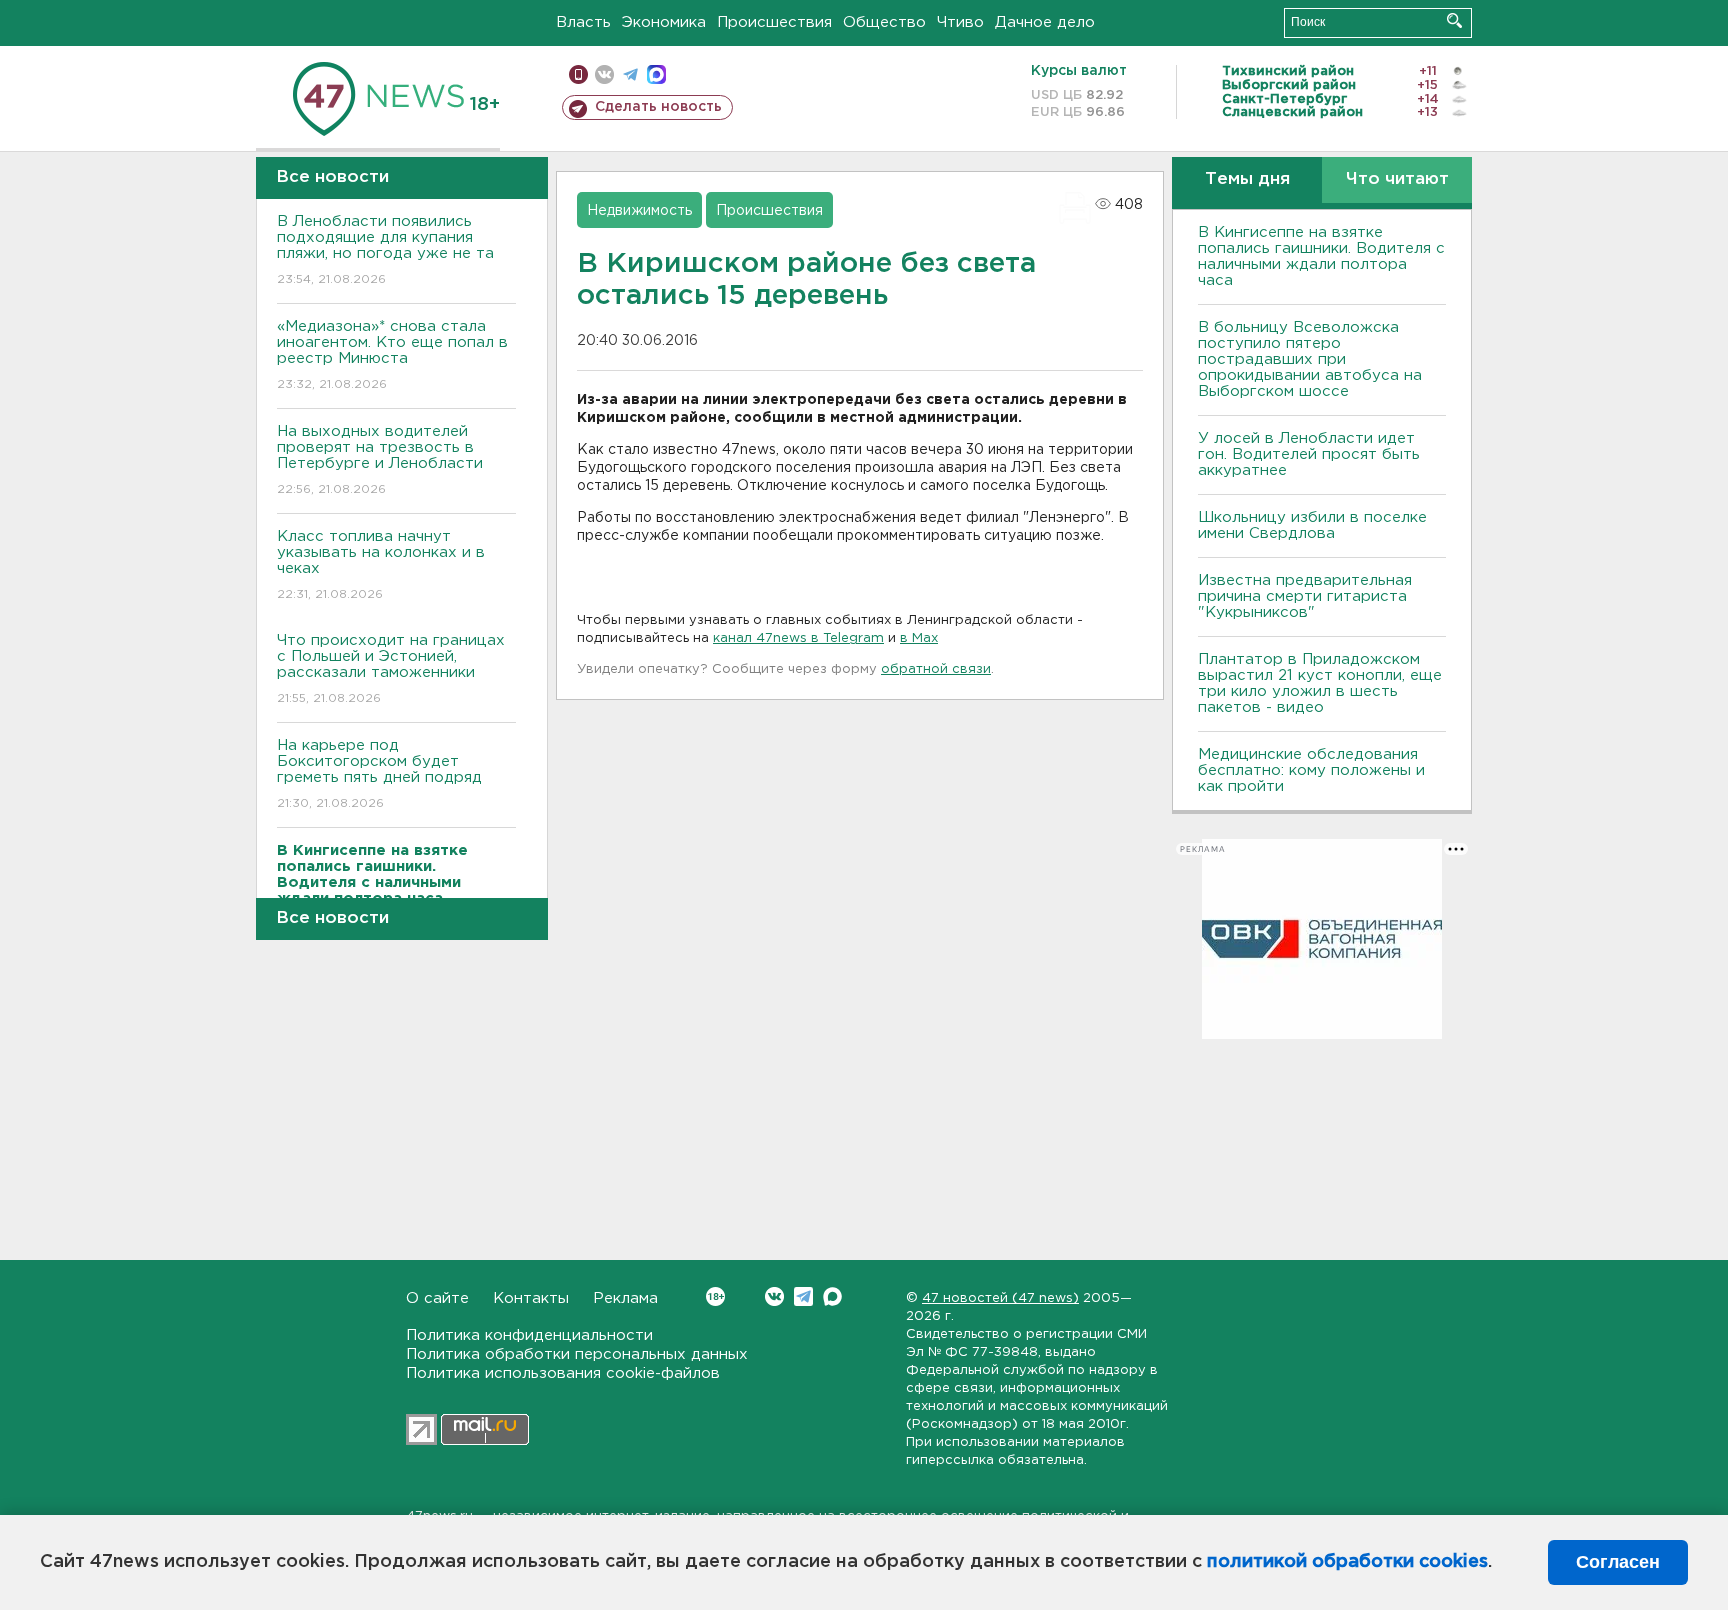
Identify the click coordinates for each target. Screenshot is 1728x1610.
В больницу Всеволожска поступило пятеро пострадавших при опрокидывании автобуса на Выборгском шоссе (1310, 359)
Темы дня (1247, 179)
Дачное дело (1045, 22)
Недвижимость (639, 211)
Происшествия (774, 22)
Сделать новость (658, 107)
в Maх (919, 638)
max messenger (656, 74)
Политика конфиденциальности (529, 1335)
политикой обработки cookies (1347, 1562)
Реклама (625, 1298)
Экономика (664, 22)
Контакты (531, 1298)
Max (832, 1296)
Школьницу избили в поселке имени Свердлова (1312, 525)
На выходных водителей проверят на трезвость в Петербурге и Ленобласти (380, 460)
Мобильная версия (578, 74)
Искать (1454, 20)
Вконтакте (774, 1296)
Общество (884, 22)
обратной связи (936, 669)
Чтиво (960, 22)
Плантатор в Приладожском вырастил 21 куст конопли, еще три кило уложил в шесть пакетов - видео (1320, 683)
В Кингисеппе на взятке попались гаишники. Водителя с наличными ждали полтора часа (1321, 256)
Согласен (1618, 1562)
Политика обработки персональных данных (577, 1354)
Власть (583, 22)
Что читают (1397, 179)
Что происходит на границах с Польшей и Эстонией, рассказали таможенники (391, 669)
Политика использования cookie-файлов (563, 1373)
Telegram (803, 1296)
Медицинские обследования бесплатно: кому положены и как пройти (1311, 770)
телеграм (630, 74)
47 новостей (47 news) (1000, 1298)
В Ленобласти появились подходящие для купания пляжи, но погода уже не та (385, 250)
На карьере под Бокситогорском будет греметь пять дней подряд (379, 774)
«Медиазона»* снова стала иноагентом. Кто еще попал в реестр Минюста (392, 355)
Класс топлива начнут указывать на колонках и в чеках (381, 565)
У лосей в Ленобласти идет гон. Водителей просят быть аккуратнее (1309, 454)
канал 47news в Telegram (798, 638)
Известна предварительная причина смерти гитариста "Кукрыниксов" (1305, 596)
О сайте (437, 1298)
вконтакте (604, 74)
